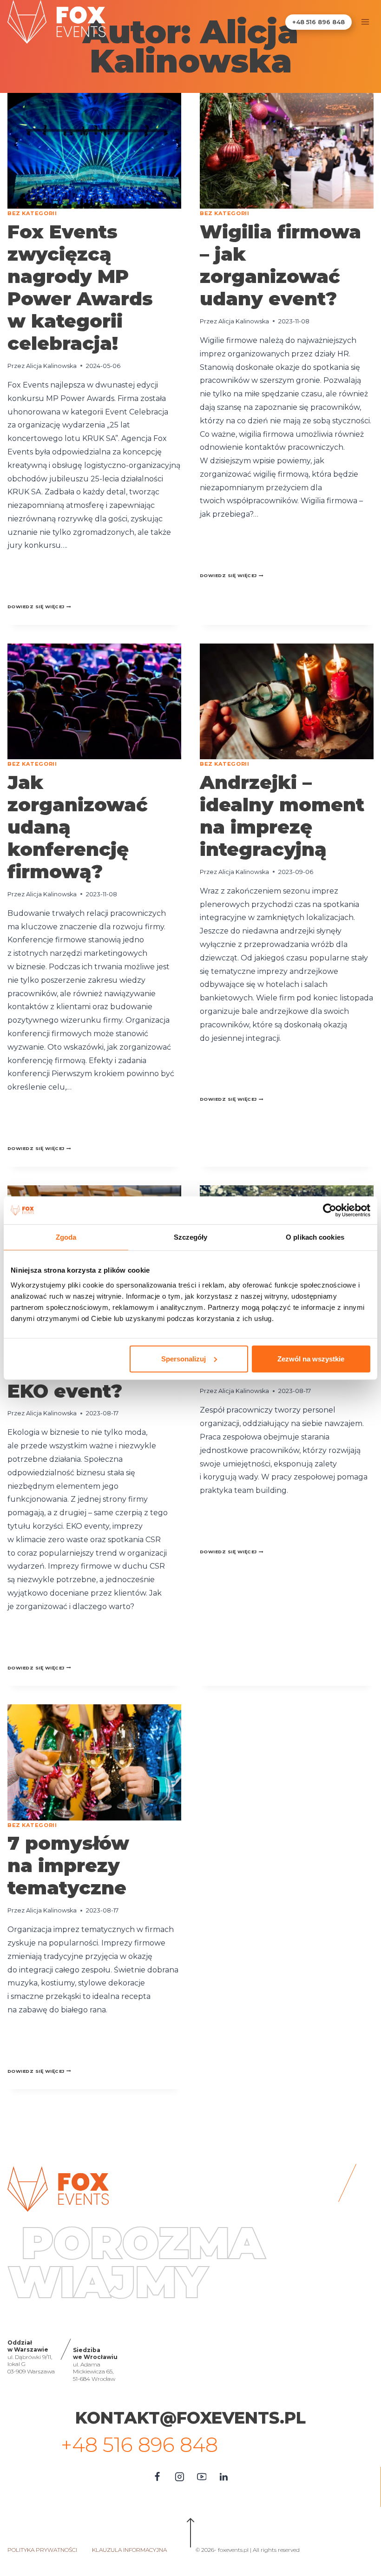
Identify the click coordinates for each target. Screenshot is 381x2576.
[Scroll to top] (191, 2535)
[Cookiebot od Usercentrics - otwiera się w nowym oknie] (330, 1210)
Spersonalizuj (184, 1358)
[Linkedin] (224, 2477)
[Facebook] (157, 2477)
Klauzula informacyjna (129, 2550)
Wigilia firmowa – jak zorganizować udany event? (280, 265)
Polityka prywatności (42, 2550)
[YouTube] (202, 2477)
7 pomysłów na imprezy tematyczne (68, 1865)
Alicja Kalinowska (51, 366)
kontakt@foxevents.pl (190, 2418)
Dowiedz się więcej (39, 607)
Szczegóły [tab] (191, 1237)
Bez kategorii (32, 213)
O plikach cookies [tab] (315, 1237)
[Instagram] (179, 2477)
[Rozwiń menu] (365, 22)
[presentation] (94, 151)
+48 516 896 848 (319, 22)
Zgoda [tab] (66, 1237)
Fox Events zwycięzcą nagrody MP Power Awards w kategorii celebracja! (80, 287)
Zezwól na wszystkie (311, 1358)
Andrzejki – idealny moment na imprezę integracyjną (282, 816)
